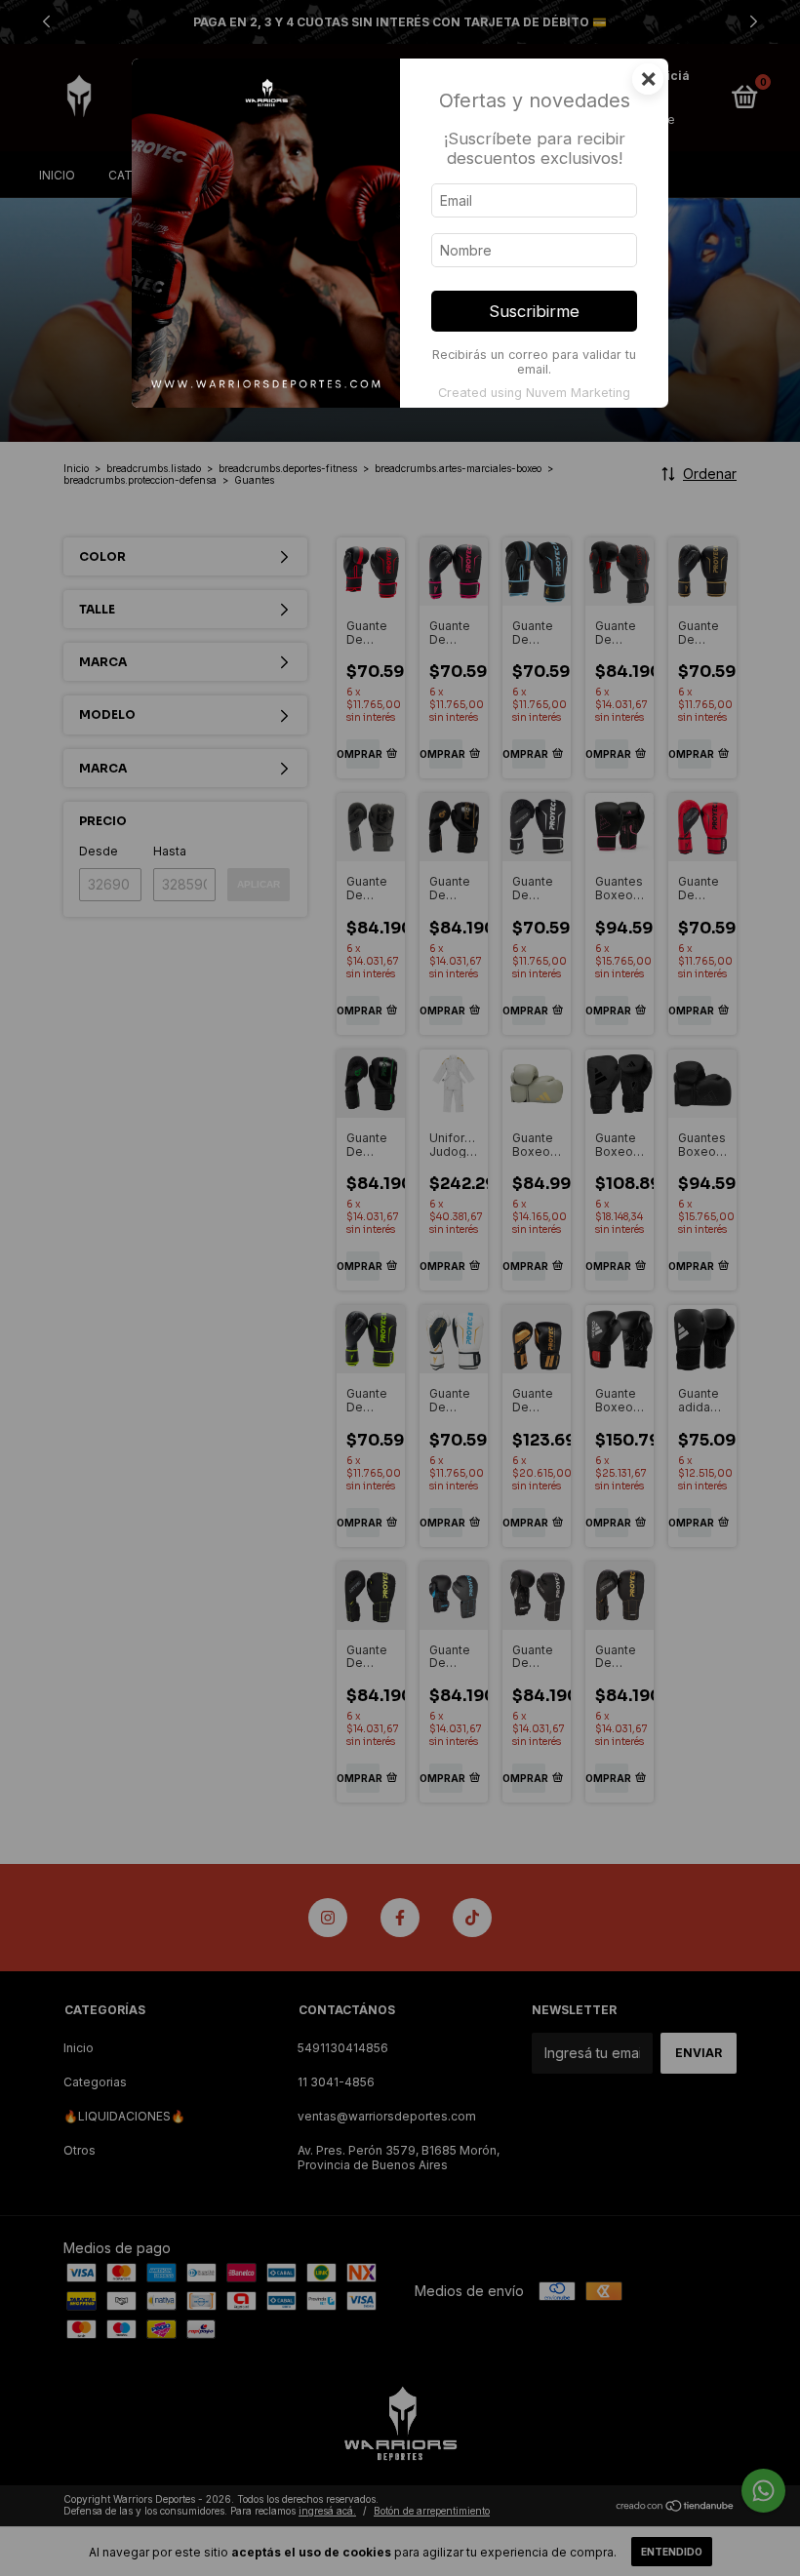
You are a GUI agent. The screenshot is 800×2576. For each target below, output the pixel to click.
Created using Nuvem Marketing (534, 393)
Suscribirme (534, 311)
